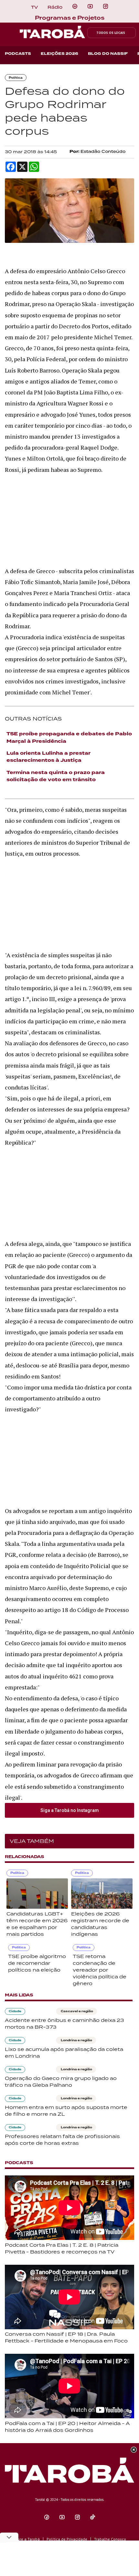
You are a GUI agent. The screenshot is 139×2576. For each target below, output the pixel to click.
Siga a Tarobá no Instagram (70, 1810)
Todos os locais (111, 33)
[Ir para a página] (75, 6)
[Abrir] (90, 6)
